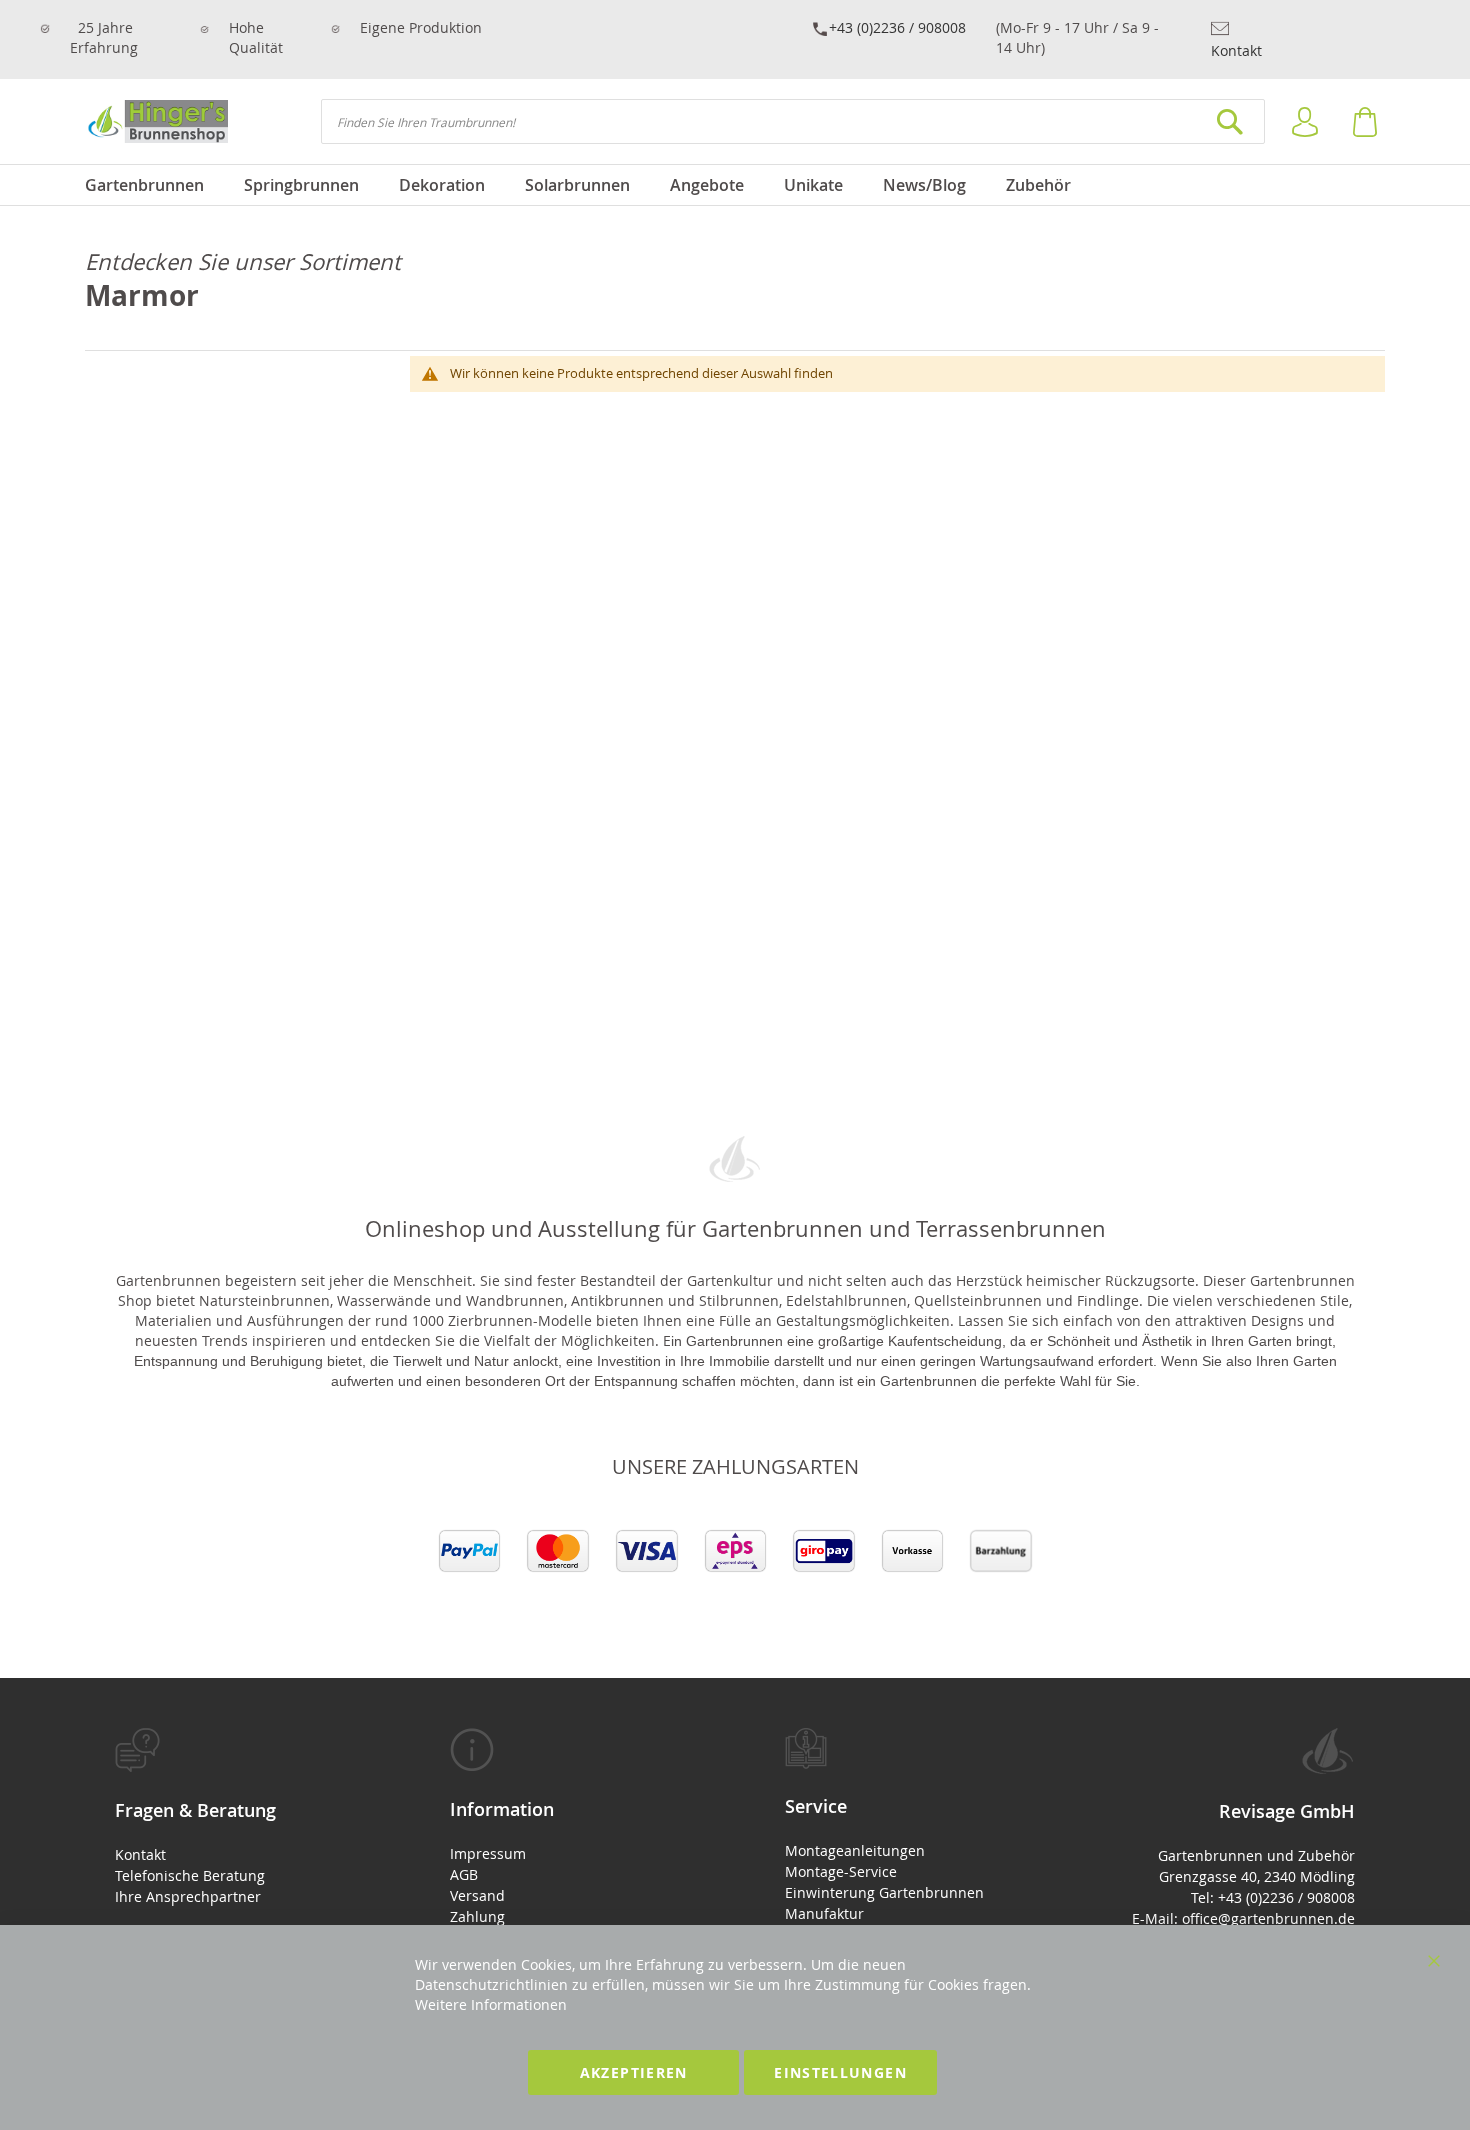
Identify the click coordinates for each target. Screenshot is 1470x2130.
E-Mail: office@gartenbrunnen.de (1243, 1918)
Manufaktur (824, 1913)
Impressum (488, 1853)
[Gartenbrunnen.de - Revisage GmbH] (156, 121)
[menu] (735, 185)
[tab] (232, 1817)
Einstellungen (840, 2072)
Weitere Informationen (491, 2004)
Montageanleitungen (855, 1850)
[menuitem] (154, 185)
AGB (464, 1874)
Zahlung (477, 1916)
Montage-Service (841, 1871)
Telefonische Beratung (190, 1875)
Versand (477, 1895)
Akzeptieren (634, 2072)
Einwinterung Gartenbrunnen (884, 1892)
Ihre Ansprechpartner (188, 1896)
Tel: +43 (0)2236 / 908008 (1273, 1897)
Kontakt (1236, 50)
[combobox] (793, 121)
